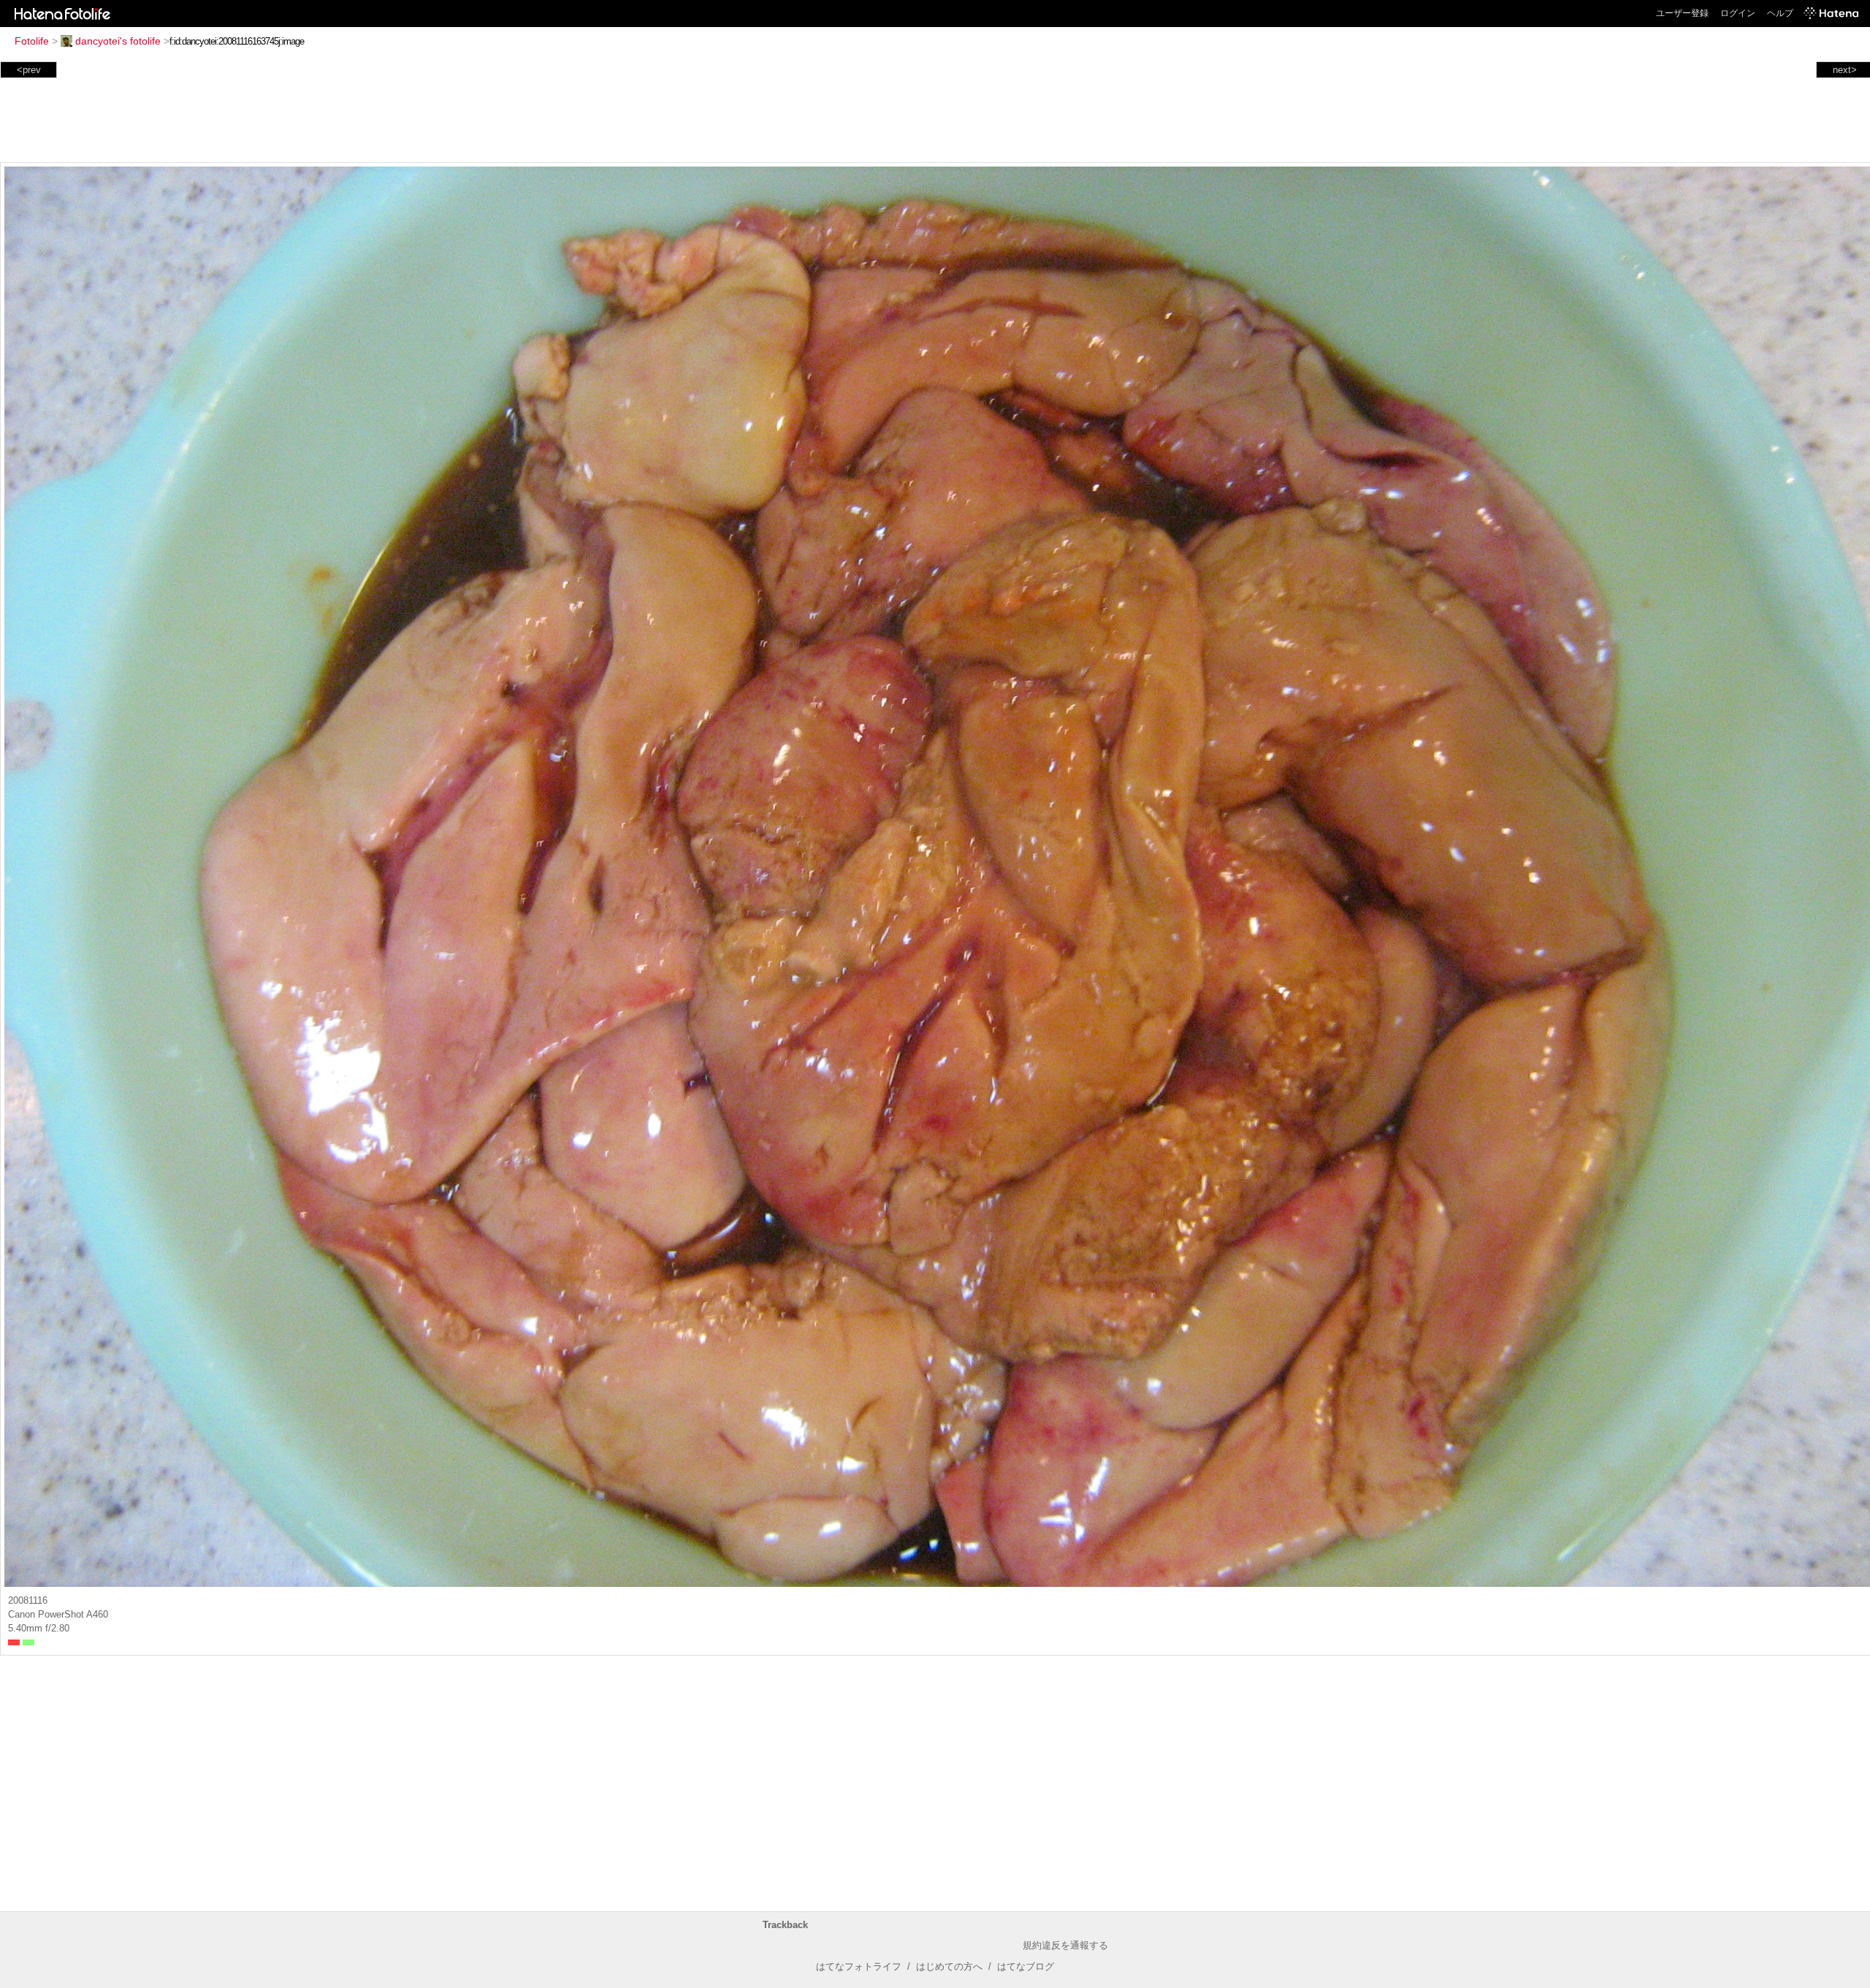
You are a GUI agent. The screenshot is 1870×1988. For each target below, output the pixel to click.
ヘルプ (1780, 13)
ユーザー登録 (1682, 13)
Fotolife (32, 41)
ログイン (1738, 13)
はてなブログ (1026, 1966)
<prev (29, 70)
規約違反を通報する (1065, 1945)
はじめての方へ (949, 1966)
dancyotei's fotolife (118, 41)
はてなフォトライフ (859, 1966)
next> (1845, 70)
